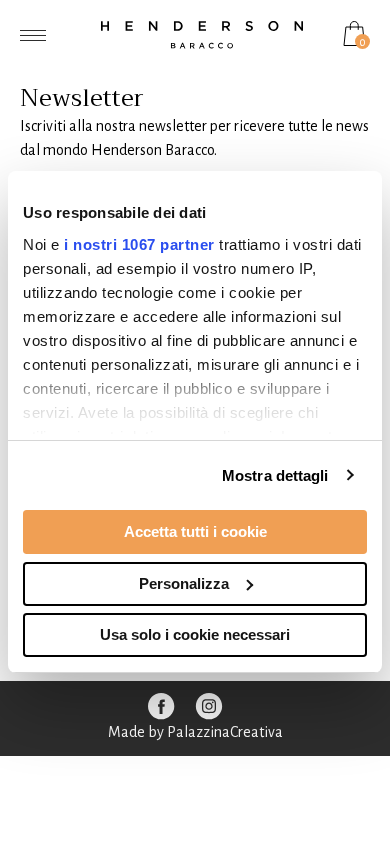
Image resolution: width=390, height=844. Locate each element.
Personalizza (184, 583)
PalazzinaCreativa (225, 732)
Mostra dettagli (275, 475)
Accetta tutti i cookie (195, 531)
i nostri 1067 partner (139, 244)
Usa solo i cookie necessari (195, 634)
